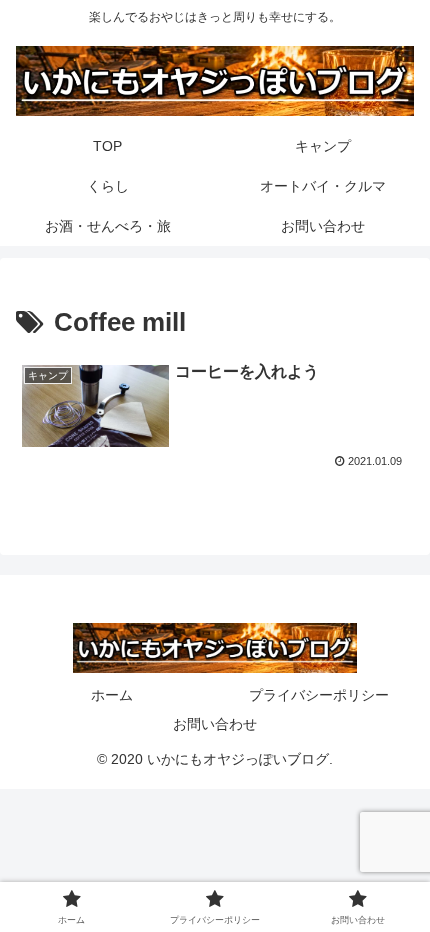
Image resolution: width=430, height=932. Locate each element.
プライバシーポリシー (319, 695)
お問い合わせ (215, 724)
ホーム (112, 695)
